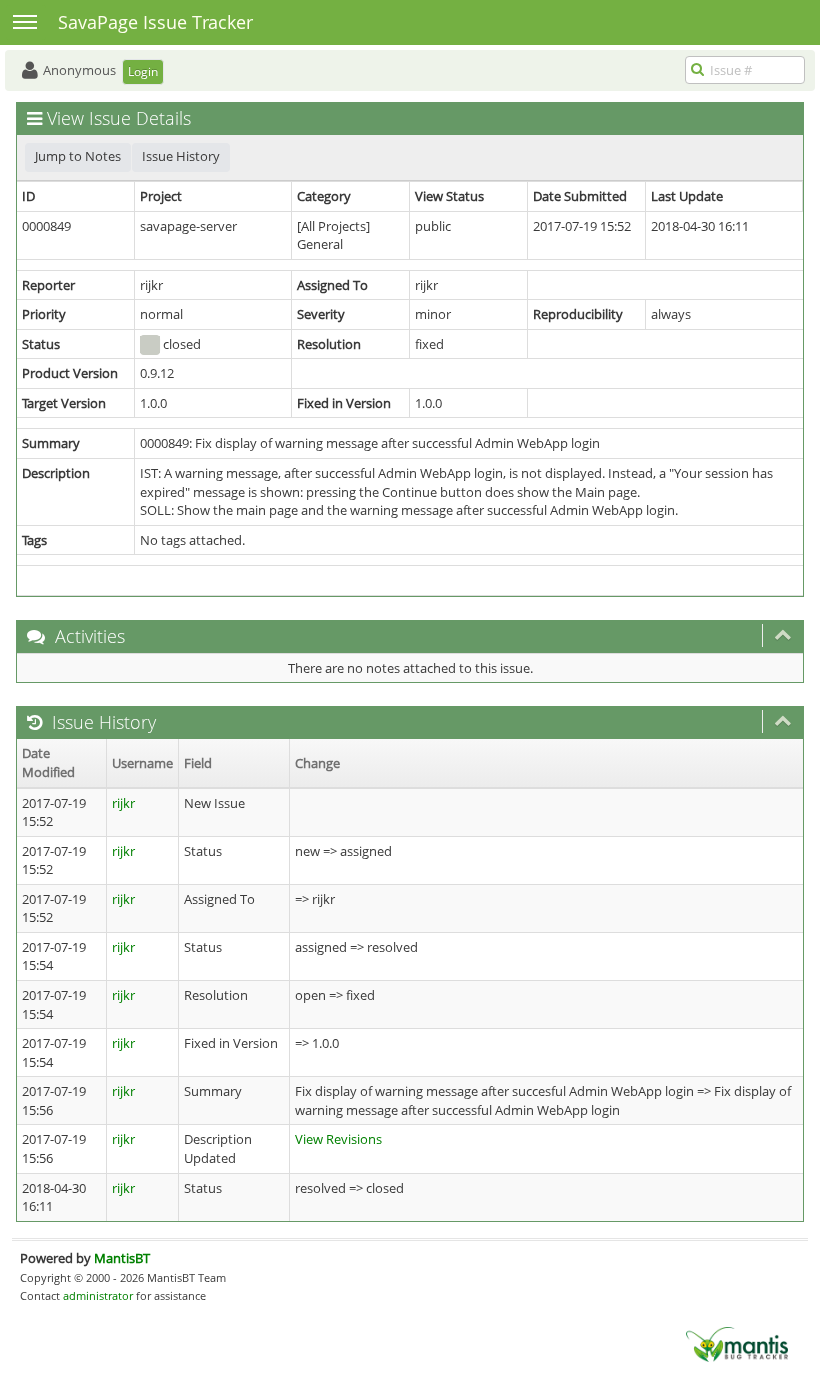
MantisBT (122, 1258)
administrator (98, 1295)
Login (143, 71)
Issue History (181, 156)
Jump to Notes (78, 156)
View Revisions (338, 1139)
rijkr (123, 803)
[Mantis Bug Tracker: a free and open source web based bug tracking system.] (737, 1343)
